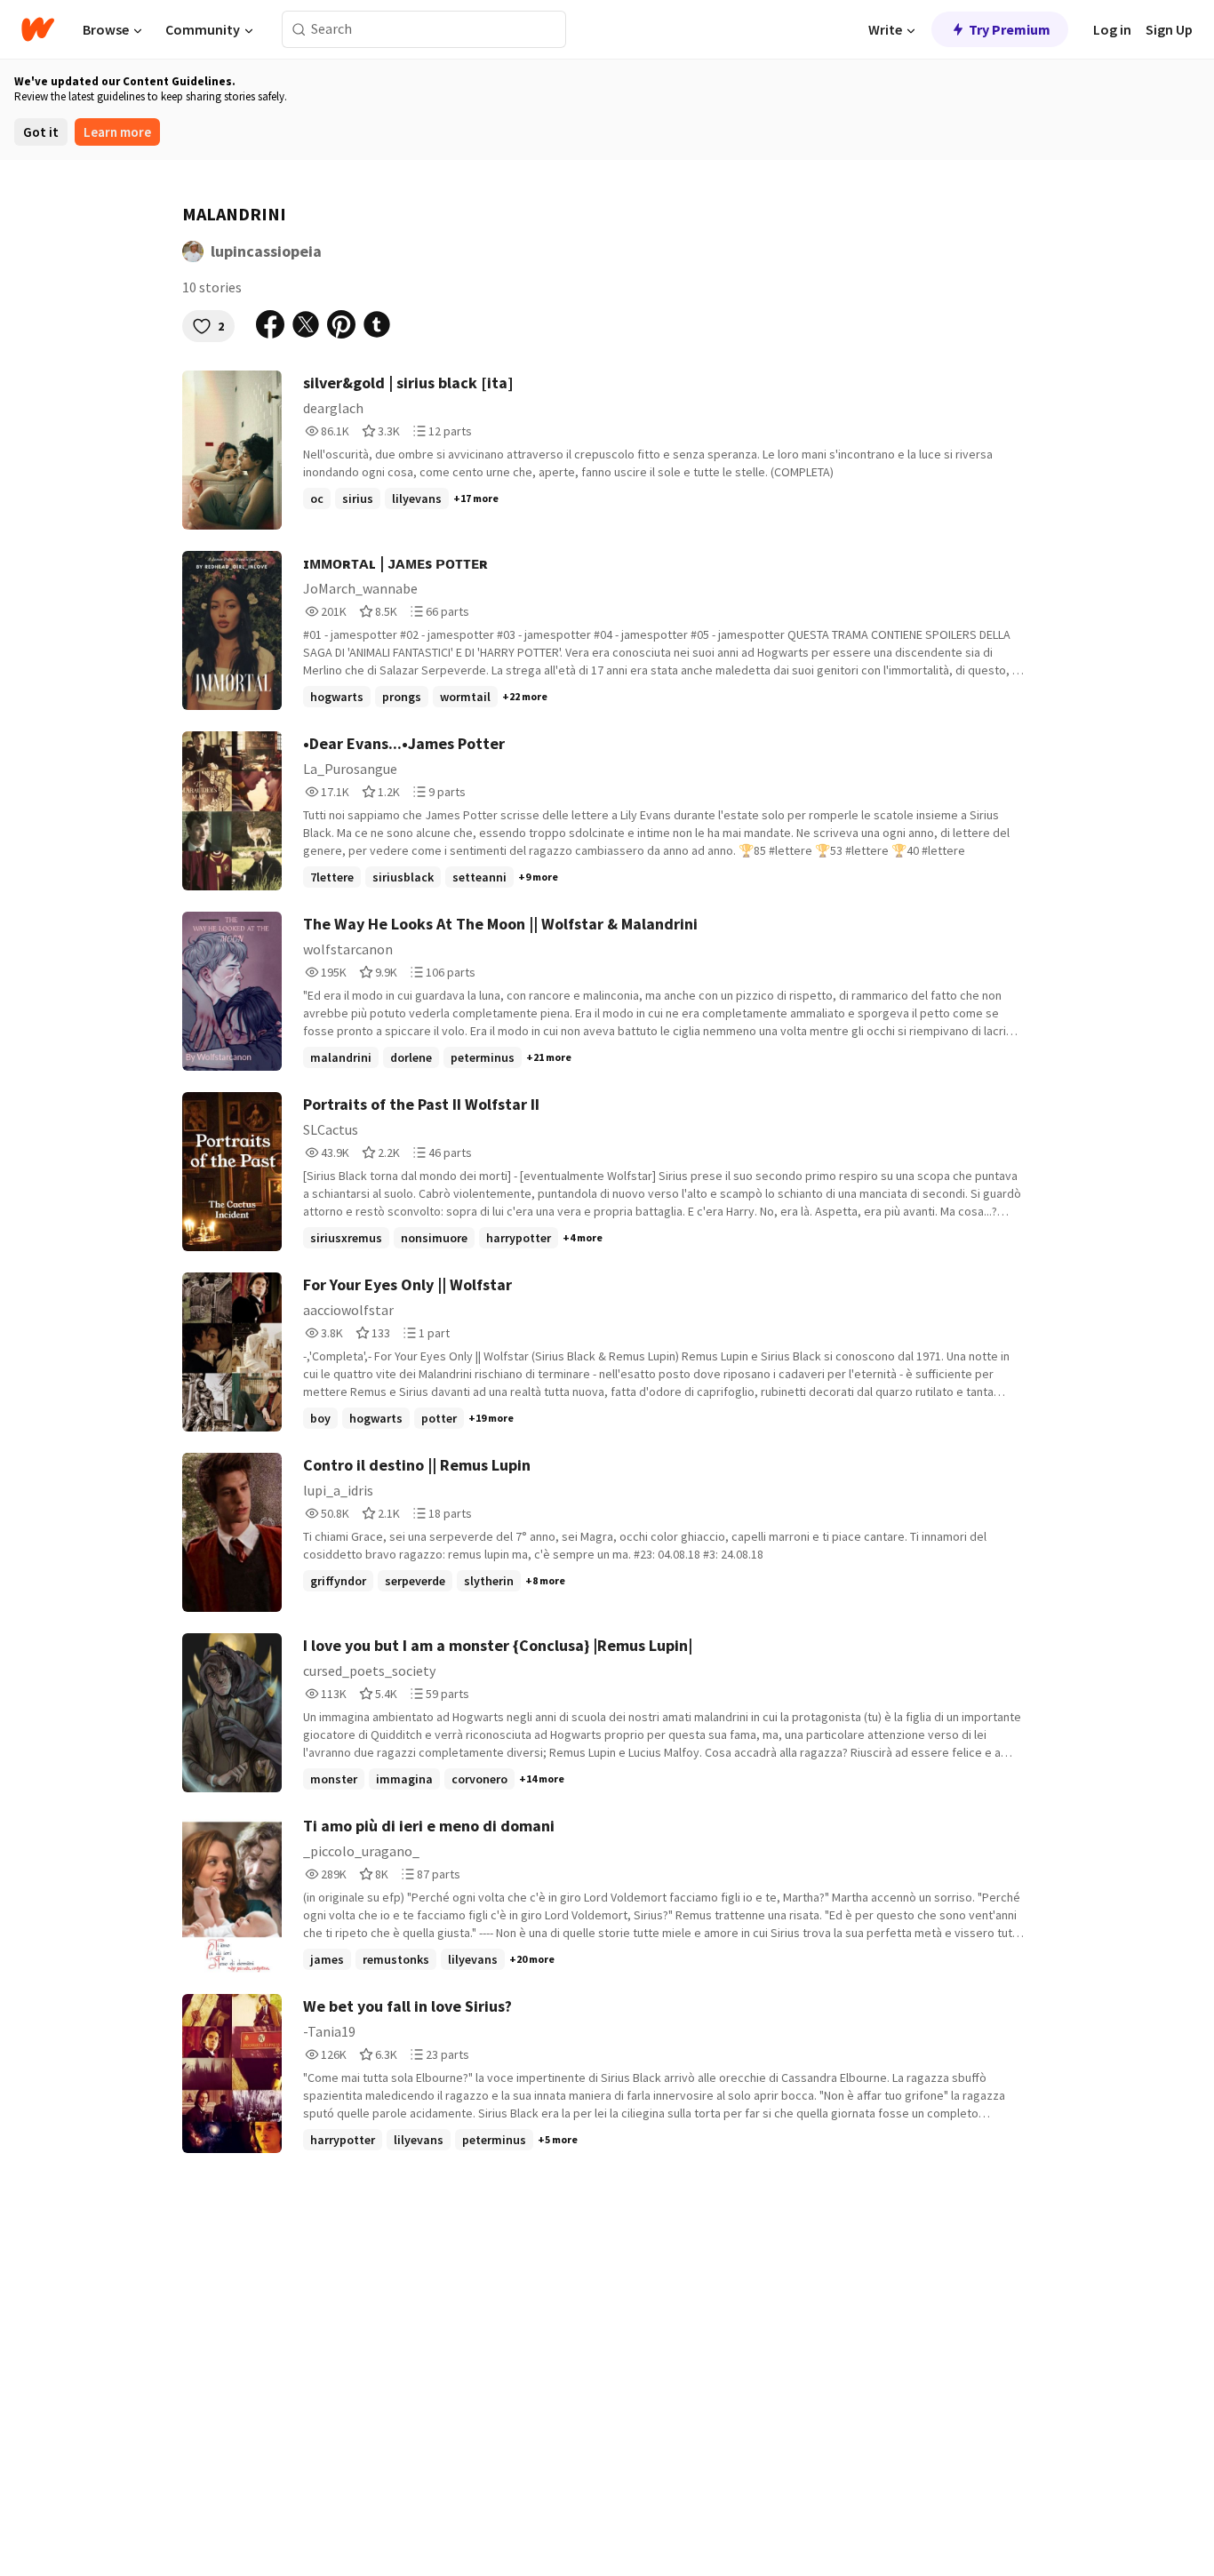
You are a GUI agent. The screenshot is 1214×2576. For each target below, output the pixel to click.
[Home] (38, 29)
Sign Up (1169, 29)
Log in (1112, 29)
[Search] (299, 30)
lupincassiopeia (266, 251)
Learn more (117, 132)
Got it (41, 132)
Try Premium (1010, 29)
